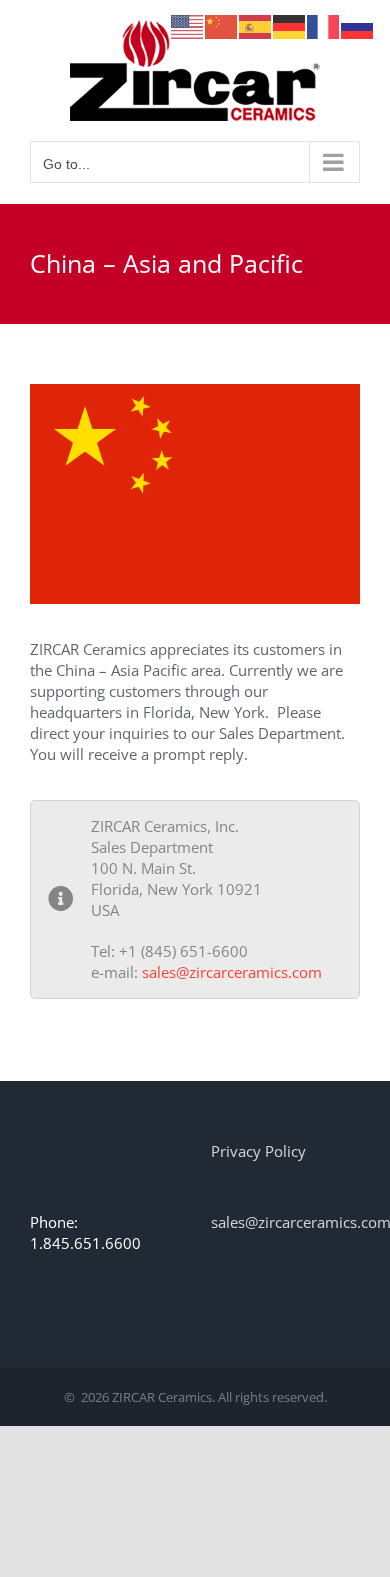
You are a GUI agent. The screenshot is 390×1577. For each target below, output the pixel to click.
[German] (290, 25)
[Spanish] (256, 25)
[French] (324, 25)
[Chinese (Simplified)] (222, 25)
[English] (188, 25)
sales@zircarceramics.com (232, 972)
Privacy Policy (258, 1151)
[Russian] (358, 25)
